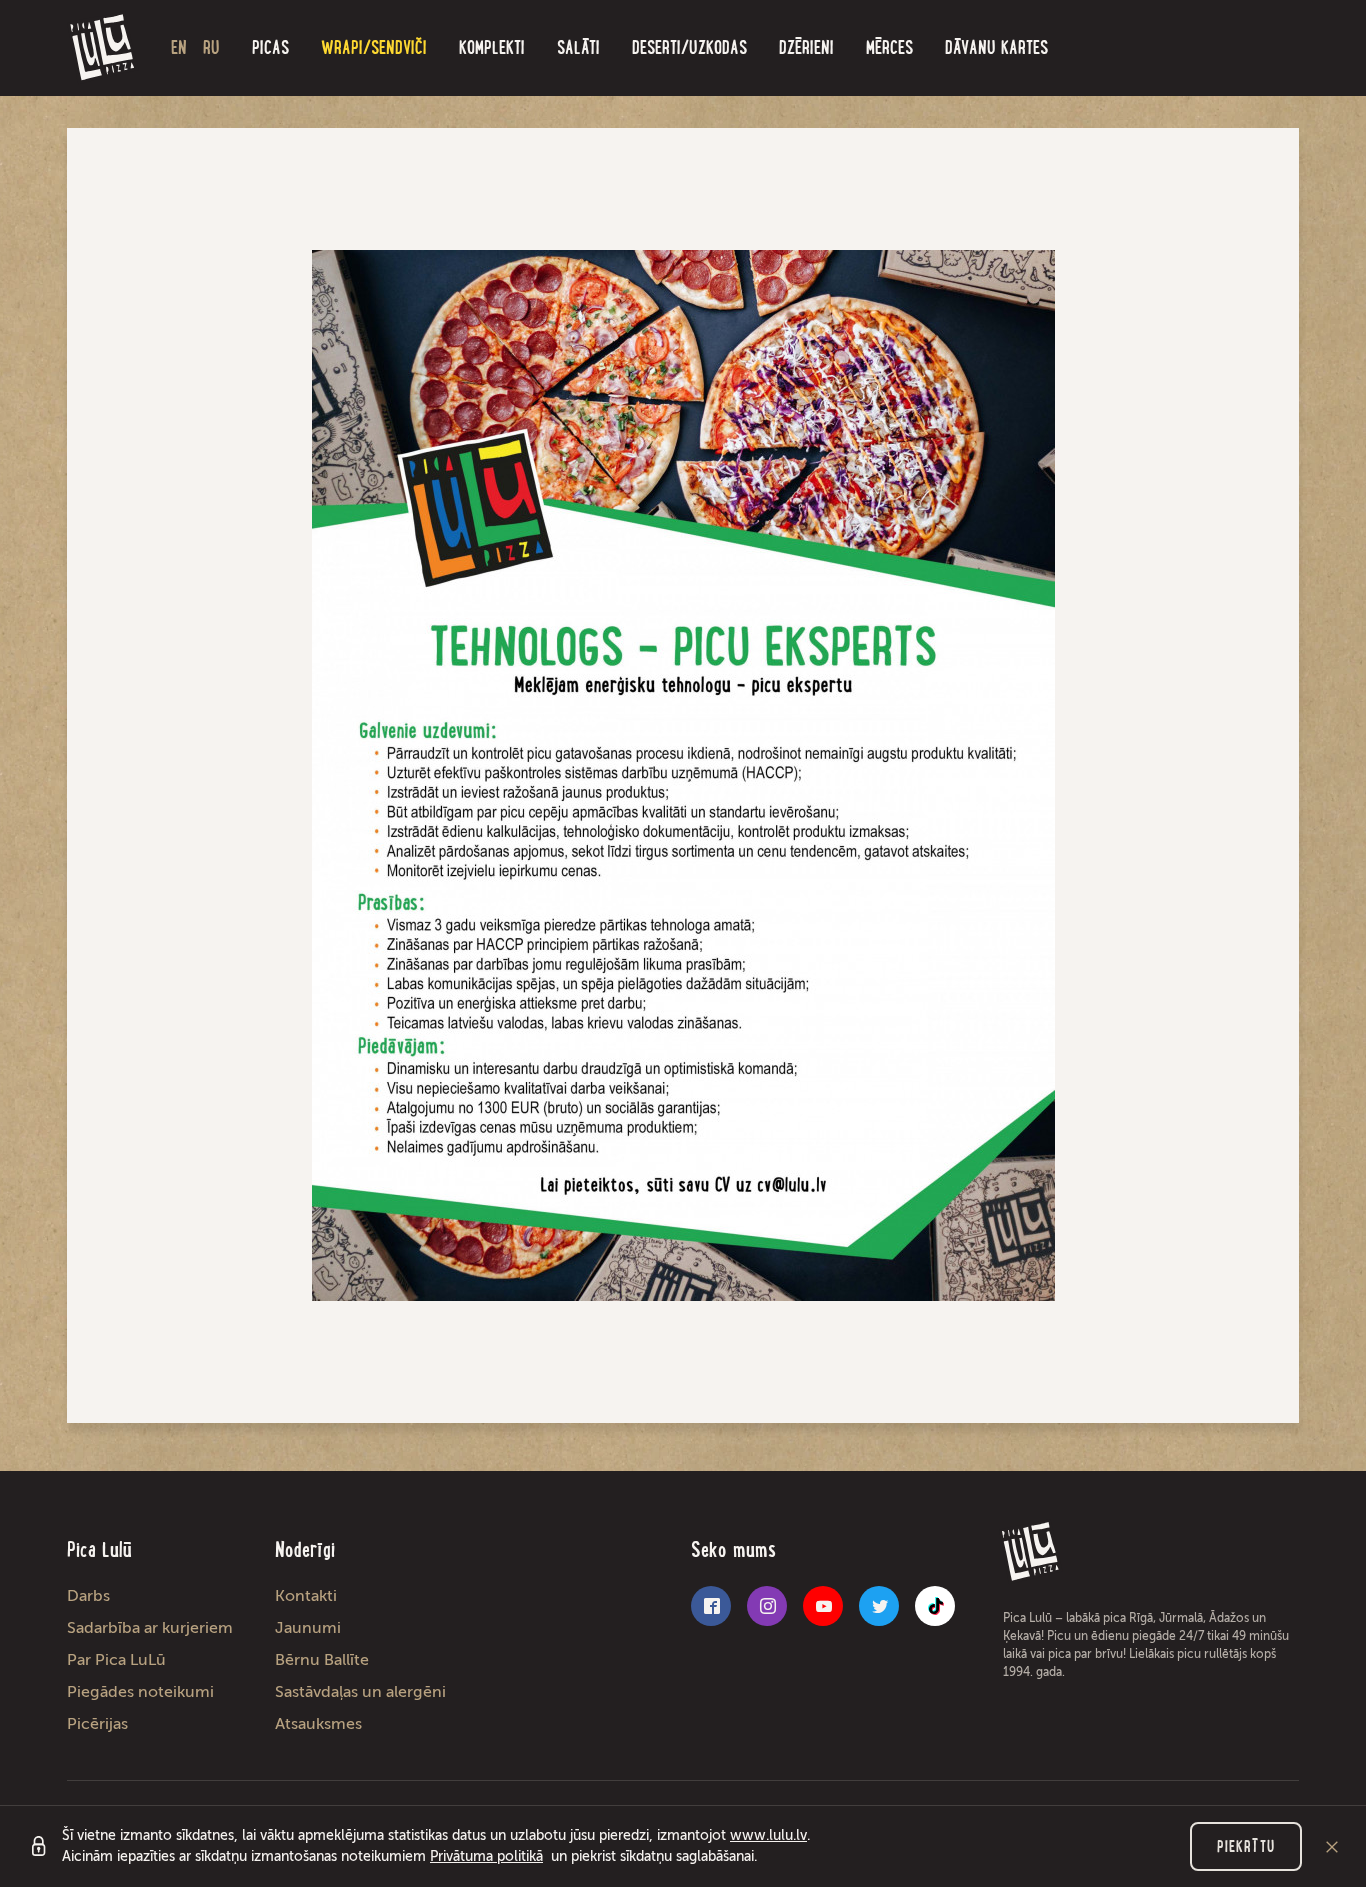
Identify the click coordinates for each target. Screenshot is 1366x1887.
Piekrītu (1246, 1846)
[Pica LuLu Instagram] (767, 1606)
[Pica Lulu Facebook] (711, 1606)
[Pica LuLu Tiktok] (935, 1606)
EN (179, 47)
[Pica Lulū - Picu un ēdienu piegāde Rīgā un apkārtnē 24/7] (103, 48)
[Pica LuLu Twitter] (879, 1606)
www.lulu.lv (768, 1835)
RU (211, 47)
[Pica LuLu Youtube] (823, 1606)
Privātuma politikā (486, 1856)
